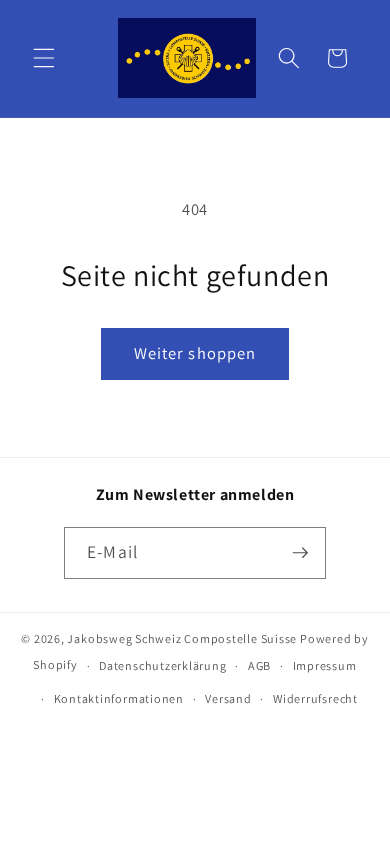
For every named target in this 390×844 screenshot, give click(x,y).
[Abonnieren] (300, 553)
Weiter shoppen (195, 353)
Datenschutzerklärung (162, 665)
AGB (259, 665)
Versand (228, 698)
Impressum (325, 665)
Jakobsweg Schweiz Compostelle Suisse (182, 638)
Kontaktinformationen (119, 698)
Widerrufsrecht (315, 698)
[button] (44, 58)
